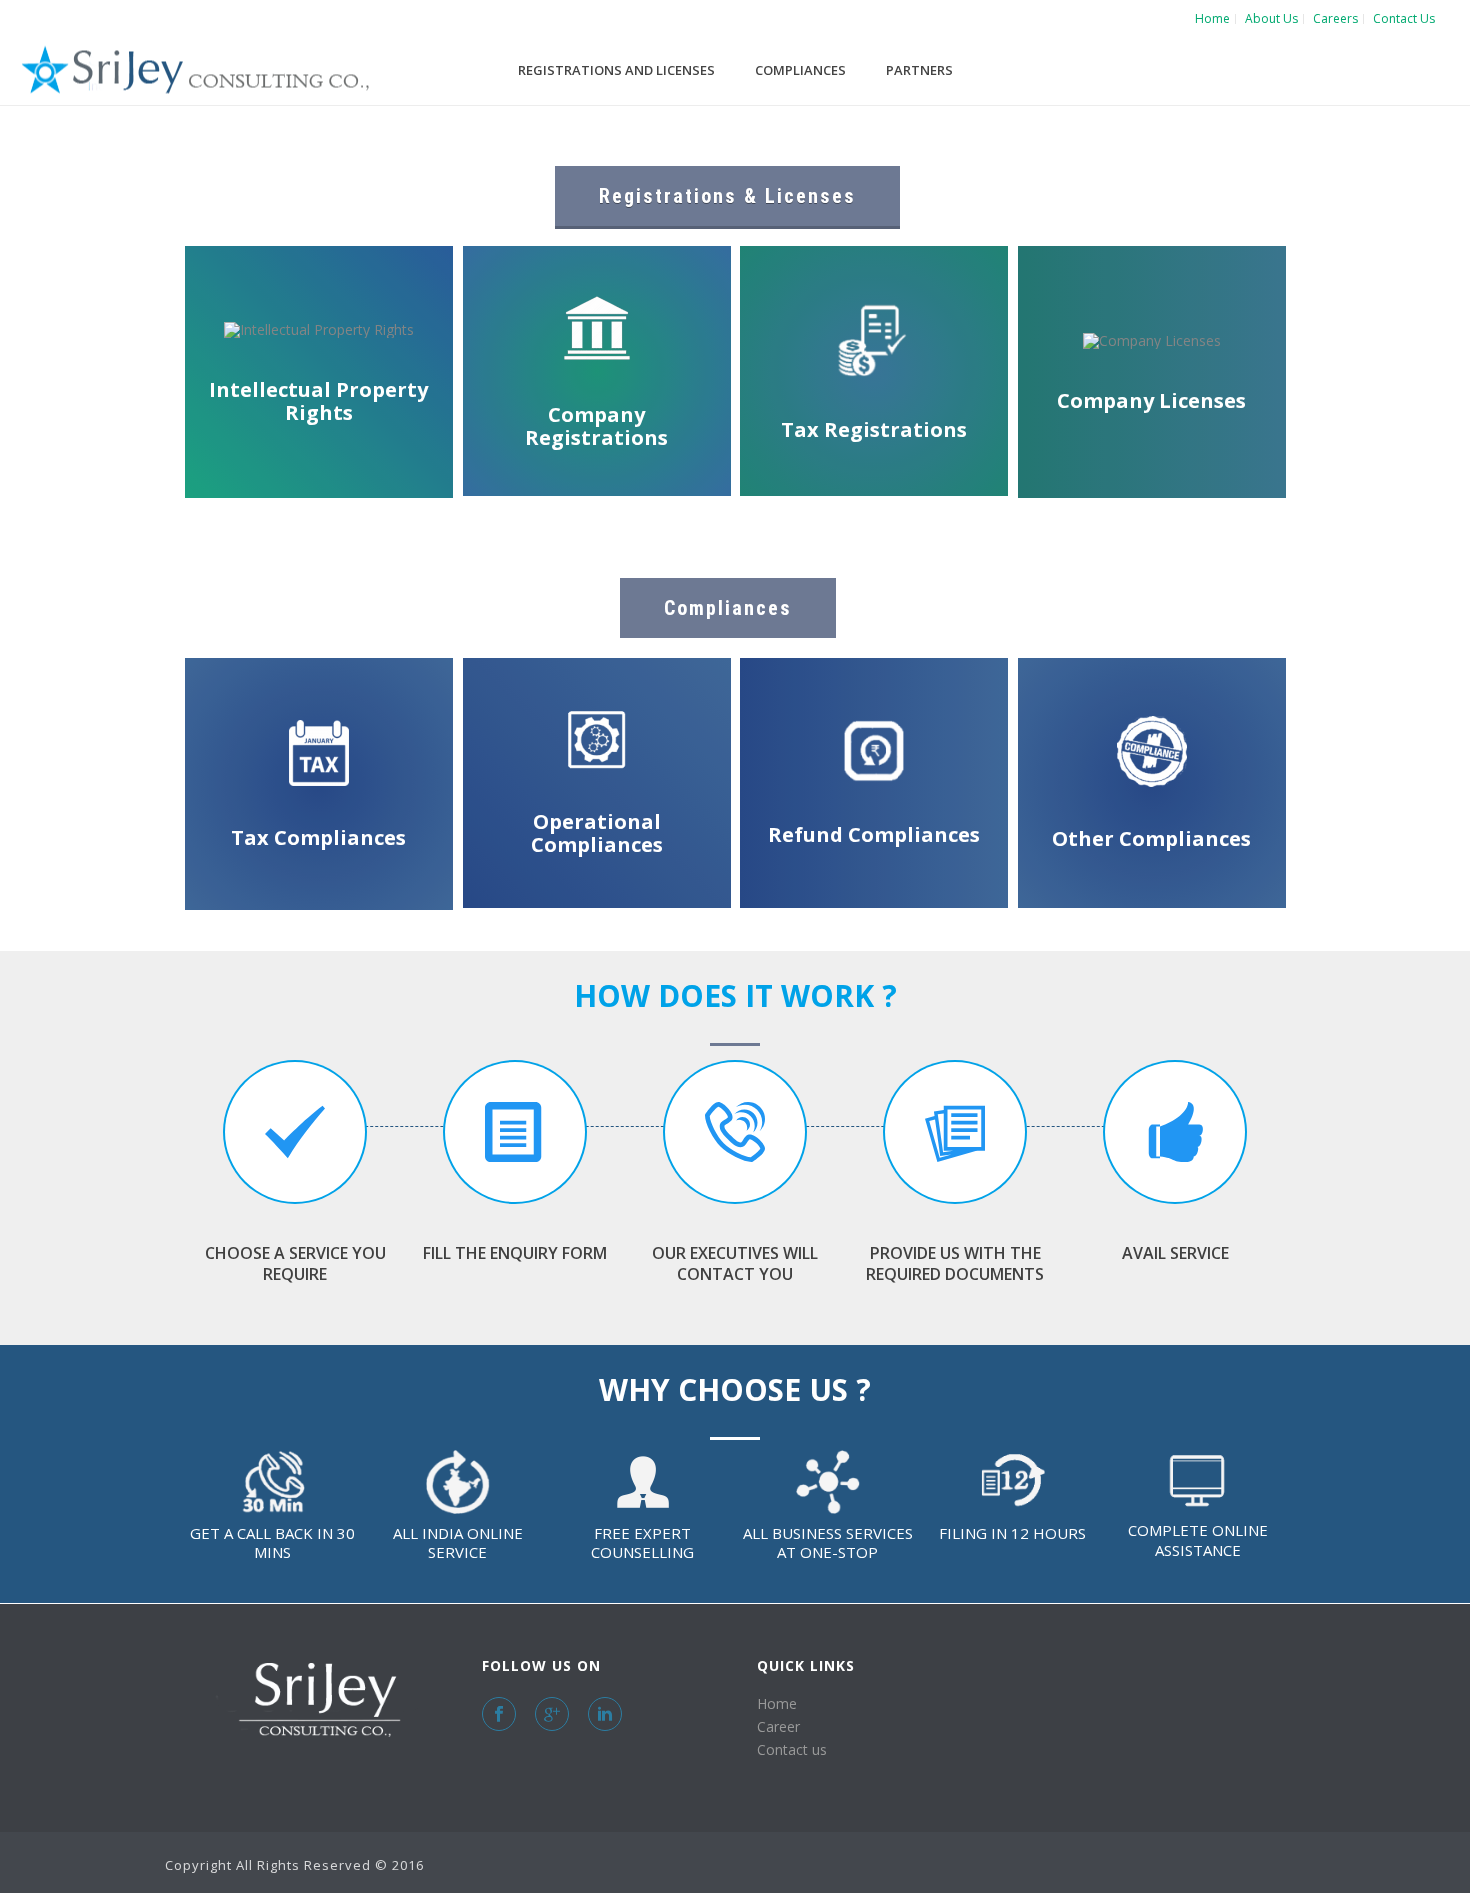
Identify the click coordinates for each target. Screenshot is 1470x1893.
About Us (1271, 19)
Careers (1335, 19)
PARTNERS (919, 70)
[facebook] (499, 1714)
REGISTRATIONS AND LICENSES (616, 70)
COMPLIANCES (800, 70)
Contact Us (1404, 19)
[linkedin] (605, 1714)
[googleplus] (552, 1714)
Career (778, 1726)
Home (1212, 19)
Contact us (792, 1749)
